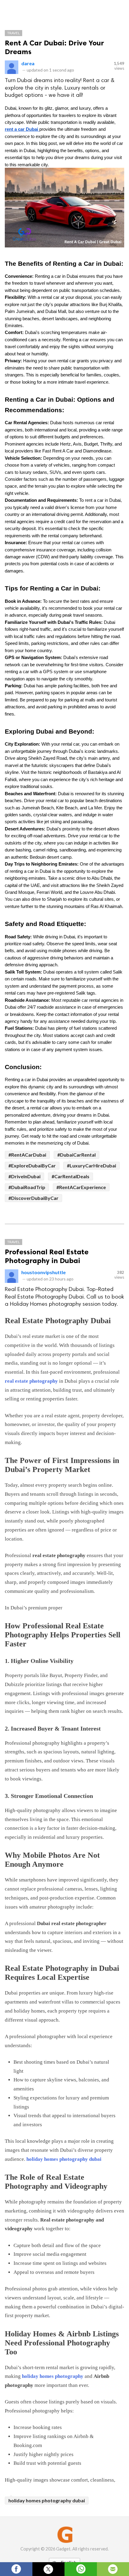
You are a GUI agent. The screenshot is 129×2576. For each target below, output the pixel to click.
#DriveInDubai (24, 1176)
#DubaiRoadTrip (27, 1187)
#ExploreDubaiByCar (32, 1165)
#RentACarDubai (27, 1155)
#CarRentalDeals (70, 1176)
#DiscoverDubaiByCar (33, 1198)
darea (28, 63)
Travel (13, 33)
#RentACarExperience (81, 1187)
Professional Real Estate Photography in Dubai (47, 1256)
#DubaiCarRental (76, 1155)
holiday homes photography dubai (64, 2159)
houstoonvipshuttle (43, 1272)
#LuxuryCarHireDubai (91, 1165)
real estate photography (32, 1381)
